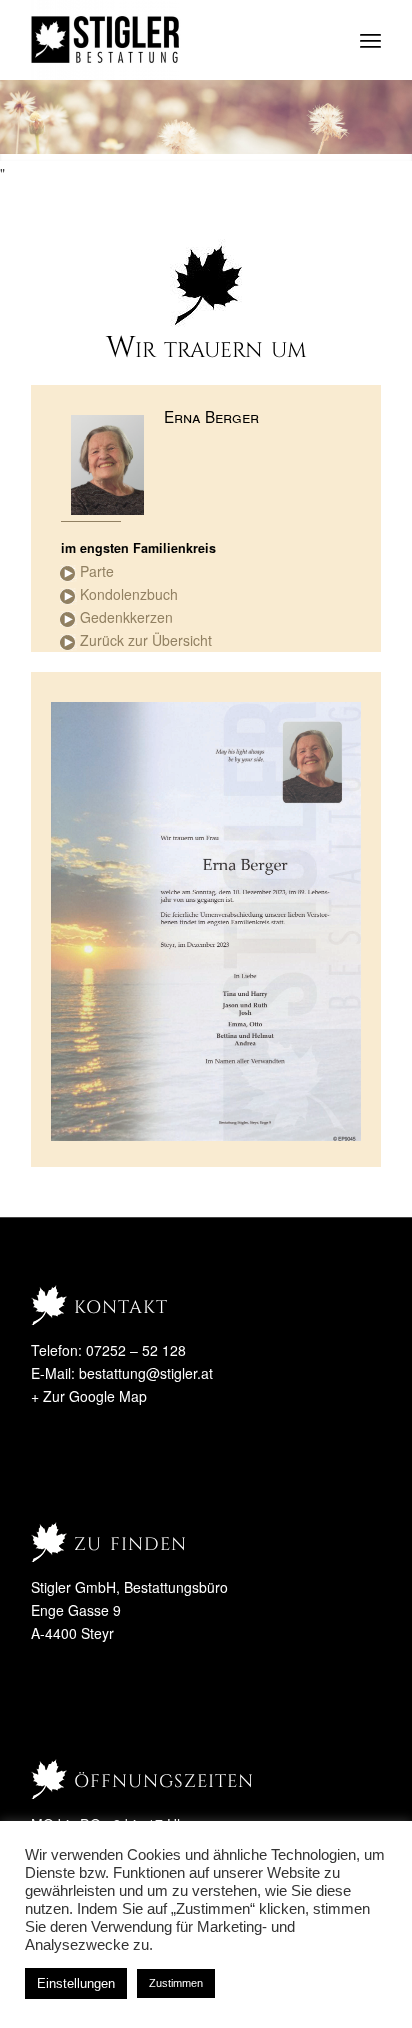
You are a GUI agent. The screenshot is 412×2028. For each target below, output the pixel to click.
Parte (97, 571)
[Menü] (370, 40)
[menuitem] (370, 40)
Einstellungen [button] (76, 1983)
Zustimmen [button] (176, 1983)
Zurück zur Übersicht (146, 640)
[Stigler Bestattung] (171, 40)
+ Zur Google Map (89, 1396)
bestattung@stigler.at (146, 1373)
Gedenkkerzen (126, 617)
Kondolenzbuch (129, 594)
